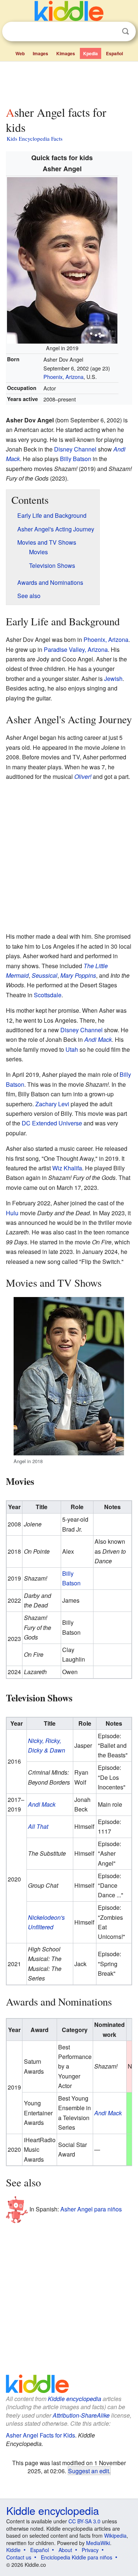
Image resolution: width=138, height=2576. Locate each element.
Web (20, 53)
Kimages (66, 53)
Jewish (113, 679)
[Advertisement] (69, 82)
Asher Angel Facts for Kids (40, 2435)
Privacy (90, 2550)
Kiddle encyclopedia (75, 2399)
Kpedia (91, 53)
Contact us (19, 2557)
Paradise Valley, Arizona (76, 649)
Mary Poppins (78, 975)
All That (38, 1826)
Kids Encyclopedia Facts (35, 138)
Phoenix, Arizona (63, 377)
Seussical (45, 975)
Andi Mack (98, 1039)
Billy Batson (76, 459)
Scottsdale (48, 995)
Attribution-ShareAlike (81, 2415)
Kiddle (13, 2550)
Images (40, 53)
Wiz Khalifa (67, 1168)
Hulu (12, 1213)
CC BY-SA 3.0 (84, 2521)
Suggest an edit (89, 2471)
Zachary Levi (52, 1104)
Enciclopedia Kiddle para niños (77, 2557)
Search (125, 31)
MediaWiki (98, 2543)
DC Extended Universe (52, 1123)
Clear (110, 32)
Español (114, 53)
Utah (72, 1049)
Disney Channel (75, 449)
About (65, 2550)
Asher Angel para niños (91, 2209)
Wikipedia (115, 2535)
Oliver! (83, 776)
